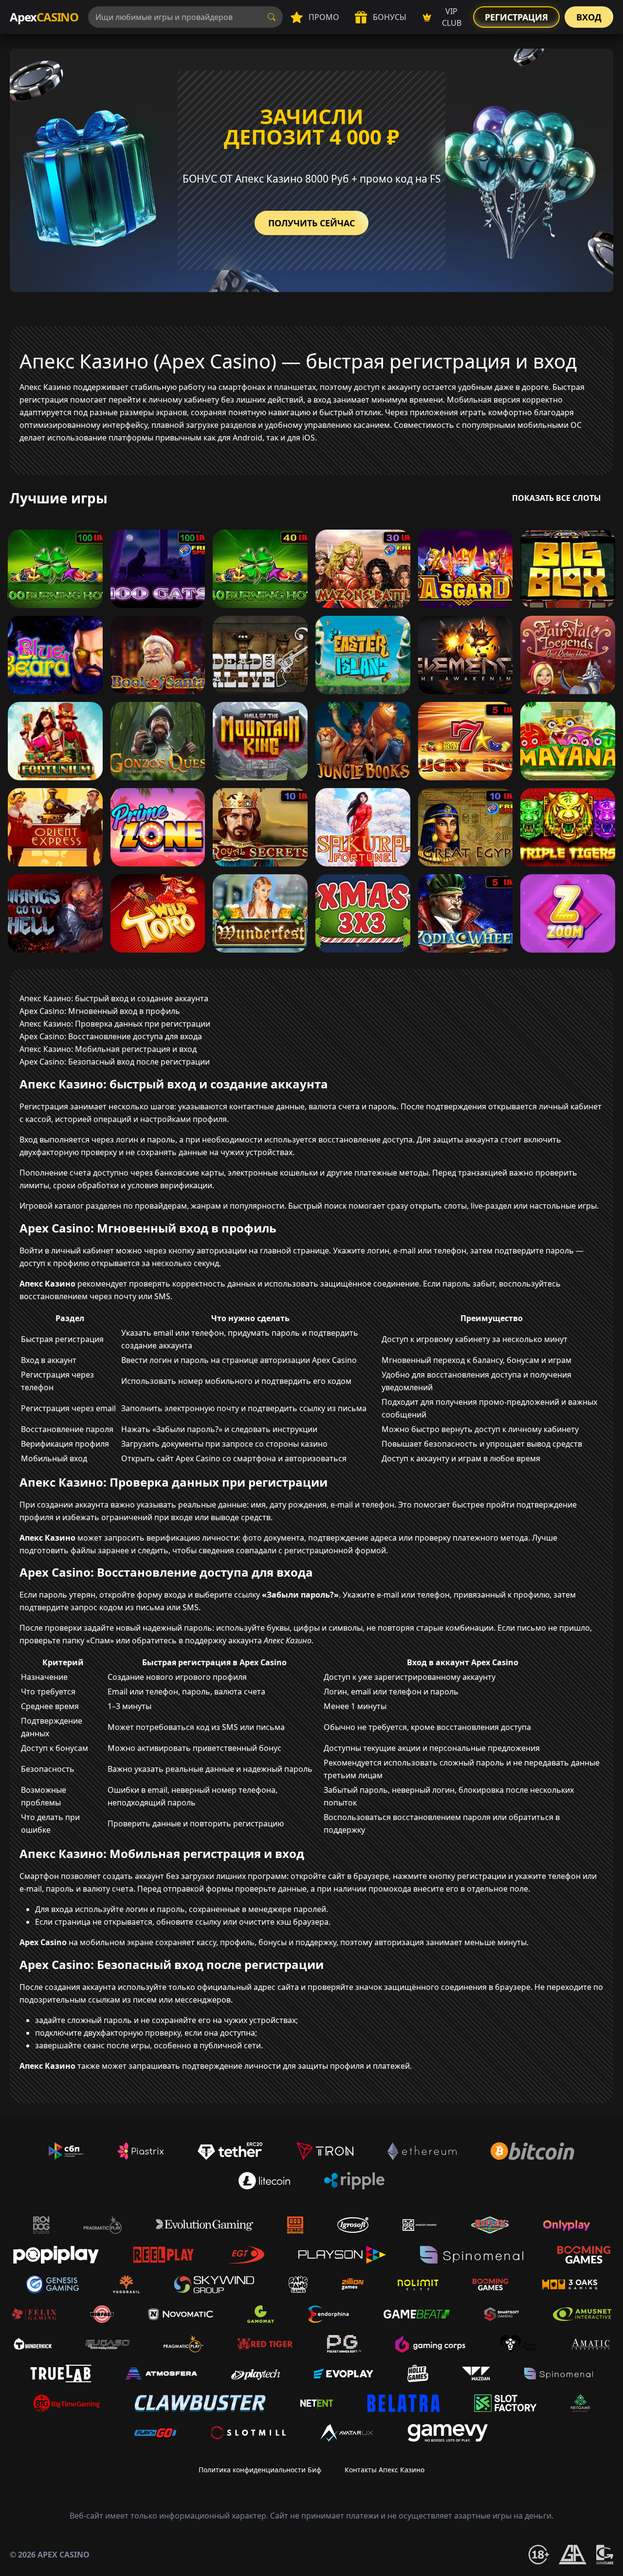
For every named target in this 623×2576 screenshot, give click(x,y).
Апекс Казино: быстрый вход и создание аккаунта (114, 998)
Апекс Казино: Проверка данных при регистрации (115, 1024)
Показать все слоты (557, 498)
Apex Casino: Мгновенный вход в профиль (100, 1011)
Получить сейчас (311, 223)
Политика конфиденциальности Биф (260, 2470)
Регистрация (516, 17)
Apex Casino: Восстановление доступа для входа (111, 1036)
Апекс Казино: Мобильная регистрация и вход (108, 1049)
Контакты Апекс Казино (385, 2470)
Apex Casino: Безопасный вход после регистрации (115, 1062)
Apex (44, 17)
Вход (589, 17)
